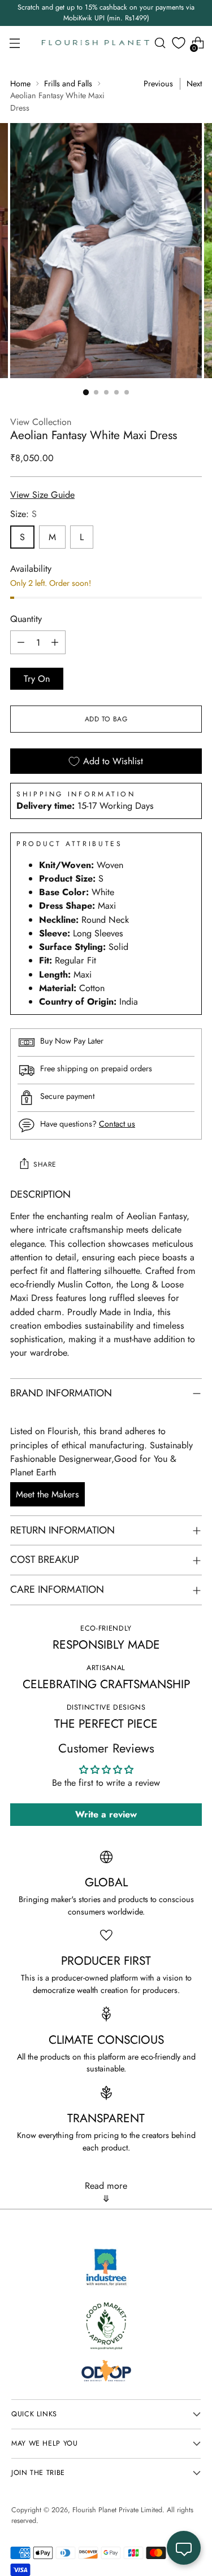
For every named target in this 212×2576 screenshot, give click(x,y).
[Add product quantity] (55, 642)
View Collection (41, 422)
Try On (37, 679)
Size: (23, 514)
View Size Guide (42, 495)
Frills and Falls (68, 84)
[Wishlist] (179, 43)
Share (45, 1164)
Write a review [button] (106, 1814)
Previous (158, 84)
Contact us (117, 1124)
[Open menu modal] (14, 43)
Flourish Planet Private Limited (117, 2510)
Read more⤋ (106, 2192)
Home (20, 84)
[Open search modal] (160, 43)
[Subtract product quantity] (21, 642)
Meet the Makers (47, 1494)
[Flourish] (96, 43)
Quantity (26, 619)
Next (194, 84)
